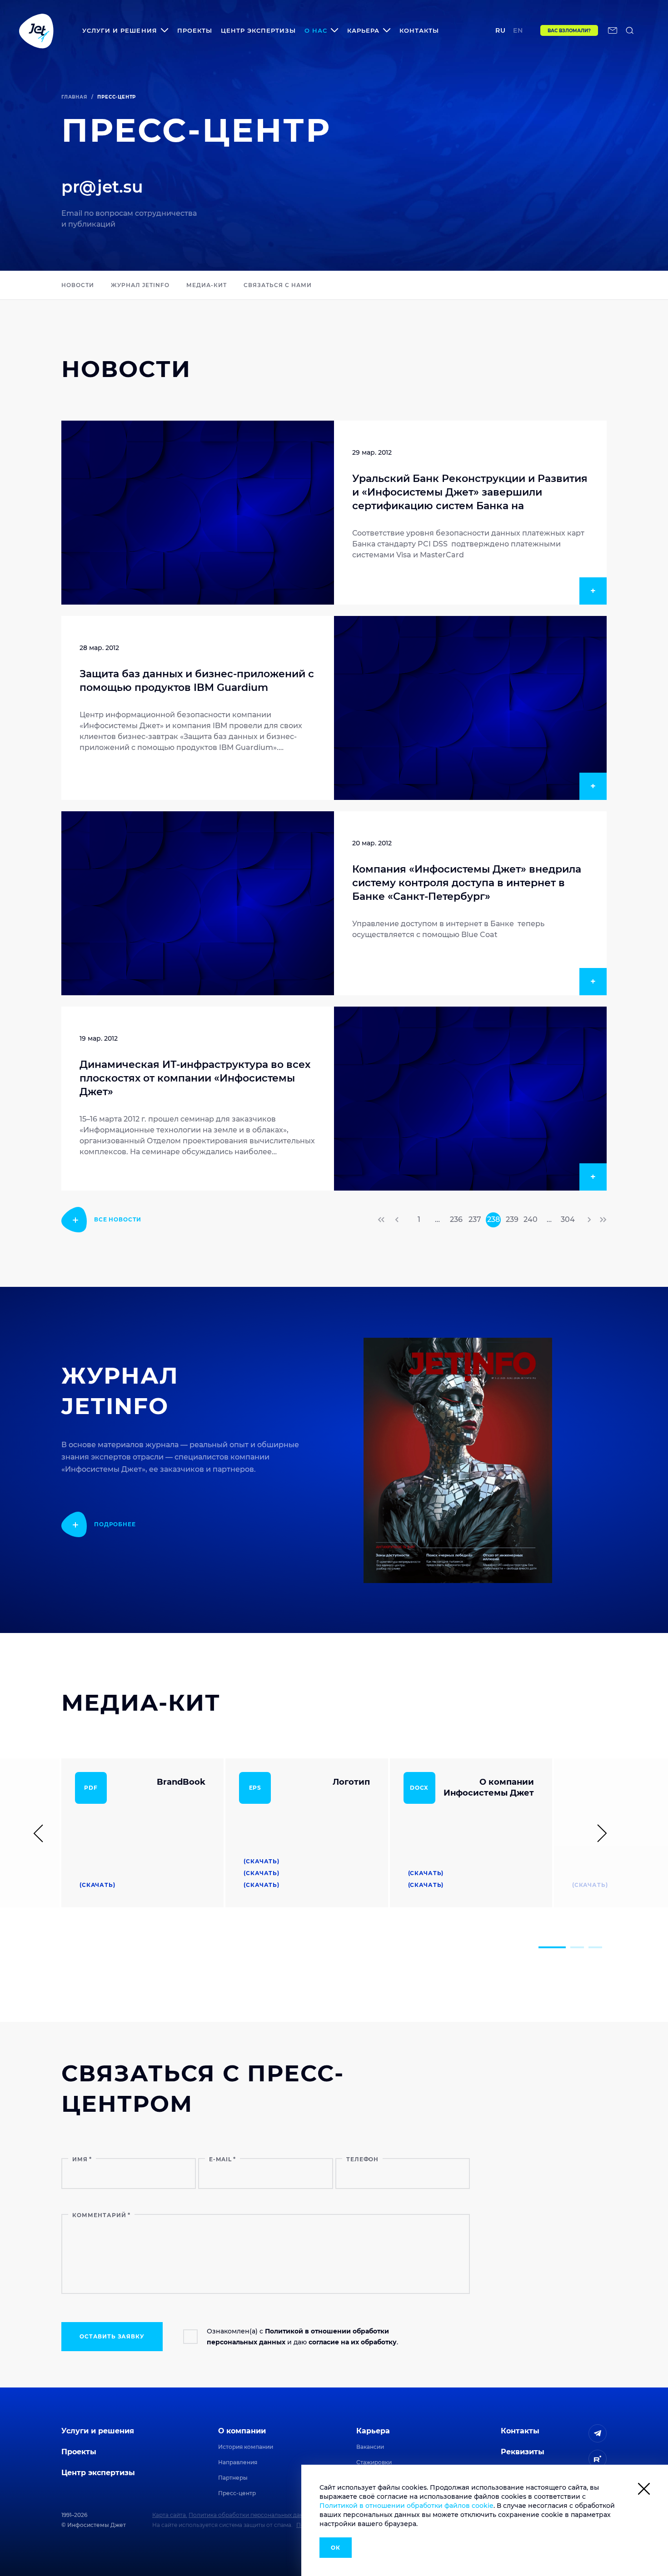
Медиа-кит (207, 285)
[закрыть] (644, 2490)
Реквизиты (523, 2452)
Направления (238, 2462)
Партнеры (233, 2478)
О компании (242, 2431)
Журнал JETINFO (140, 285)
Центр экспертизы (258, 30)
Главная (74, 97)
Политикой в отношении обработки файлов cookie (406, 2506)
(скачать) (97, 1885)
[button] (552, 1947)
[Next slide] (598, 1833)
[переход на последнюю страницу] (602, 1220)
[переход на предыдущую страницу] (398, 1220)
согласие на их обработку (353, 2342)
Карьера (373, 2431)
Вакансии (370, 2447)
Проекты (195, 30)
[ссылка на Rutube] (598, 2459)
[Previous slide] (42, 1833)
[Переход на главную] (36, 30)
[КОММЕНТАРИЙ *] (266, 2291)
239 (512, 1219)
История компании (246, 2447)
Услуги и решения (98, 2431)
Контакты (419, 30)
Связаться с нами (277, 285)
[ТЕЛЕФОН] (403, 2173)
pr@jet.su (102, 187)
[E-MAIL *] (265, 2173)
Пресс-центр (237, 2493)
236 (456, 1219)
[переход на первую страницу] (382, 1220)
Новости (78, 285)
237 (475, 1219)
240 (531, 1219)
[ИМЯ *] (129, 2173)
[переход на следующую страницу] (588, 1220)
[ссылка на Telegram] (598, 2433)
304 (568, 1219)
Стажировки (374, 2462)
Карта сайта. (170, 2515)
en (518, 30)
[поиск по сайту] (630, 30)
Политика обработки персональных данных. (252, 2515)
